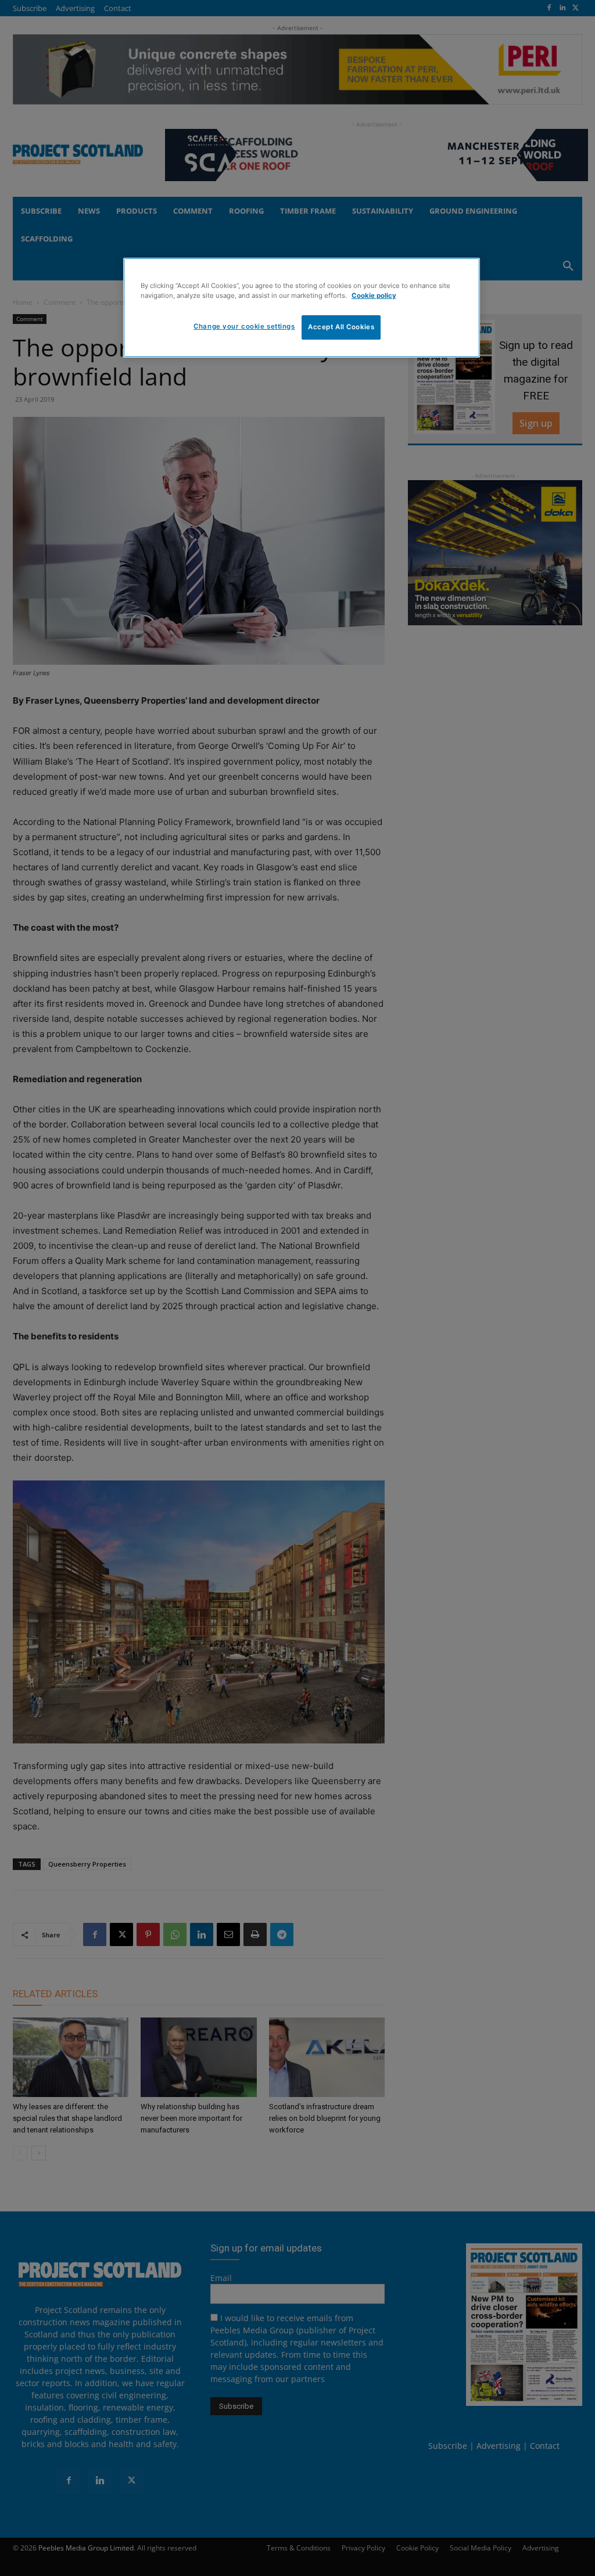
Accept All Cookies (341, 327)
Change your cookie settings (244, 326)
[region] (302, 308)
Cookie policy (374, 296)
